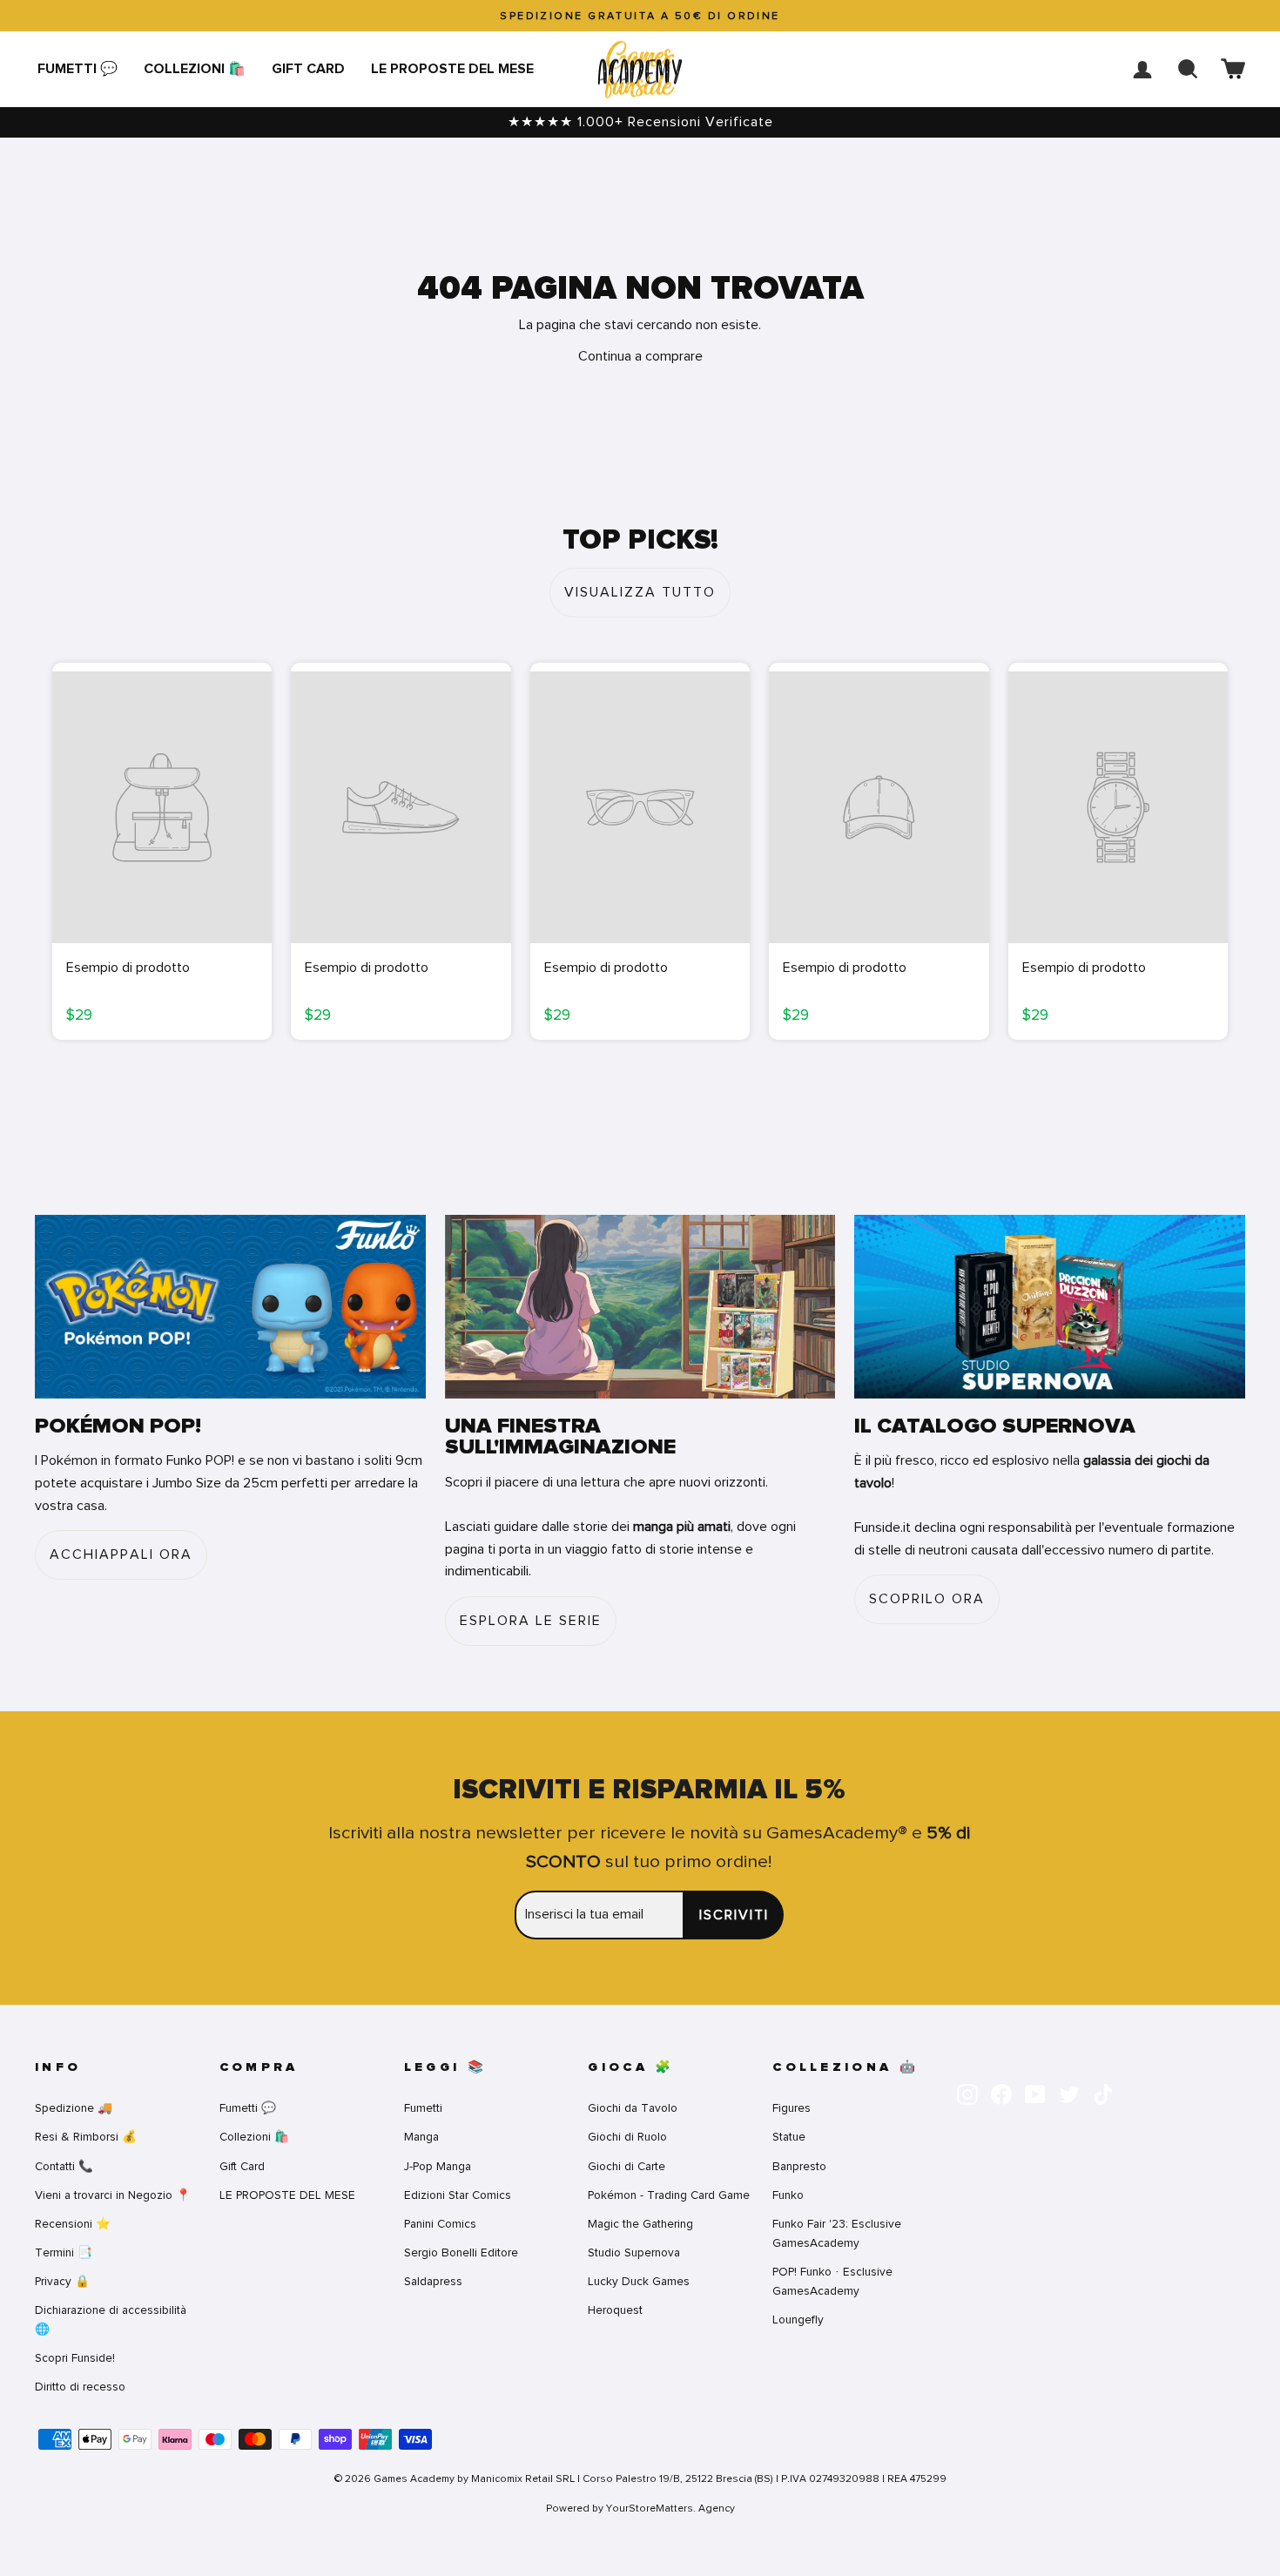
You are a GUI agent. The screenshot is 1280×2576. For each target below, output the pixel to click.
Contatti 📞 (64, 2166)
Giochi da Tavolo (633, 2108)
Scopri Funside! (75, 2358)
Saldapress (433, 2281)
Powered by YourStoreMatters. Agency (640, 2508)
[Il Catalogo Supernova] (1050, 1306)
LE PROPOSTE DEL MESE (452, 69)
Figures (792, 2108)
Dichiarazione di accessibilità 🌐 (111, 2320)
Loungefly (798, 2320)
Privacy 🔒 (62, 2281)
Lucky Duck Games (639, 2281)
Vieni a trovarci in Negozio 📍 (113, 2195)
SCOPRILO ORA (927, 1599)
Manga (421, 2137)
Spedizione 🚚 (74, 2108)
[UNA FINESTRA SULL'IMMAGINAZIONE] (640, 1306)
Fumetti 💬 (77, 69)
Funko (788, 2195)
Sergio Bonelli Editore (461, 2252)
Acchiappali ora (121, 1554)
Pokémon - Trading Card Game (669, 2195)
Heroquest (615, 2310)
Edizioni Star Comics (458, 2195)
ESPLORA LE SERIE (531, 1621)
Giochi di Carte (627, 2166)
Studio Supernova (634, 2252)
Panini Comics (440, 2224)
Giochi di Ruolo (627, 2137)
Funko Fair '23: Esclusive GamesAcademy (837, 2233)
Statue (789, 2137)
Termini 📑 (64, 2252)
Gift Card (308, 69)
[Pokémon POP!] (230, 1306)
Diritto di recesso (80, 2387)
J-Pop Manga (438, 2166)
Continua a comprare (640, 356)
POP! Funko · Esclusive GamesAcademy (832, 2281)
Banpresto (799, 2166)
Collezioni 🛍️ (195, 69)
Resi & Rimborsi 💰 (86, 2137)
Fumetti (423, 2108)
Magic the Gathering (640, 2224)
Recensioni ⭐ (73, 2224)
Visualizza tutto (640, 592)
